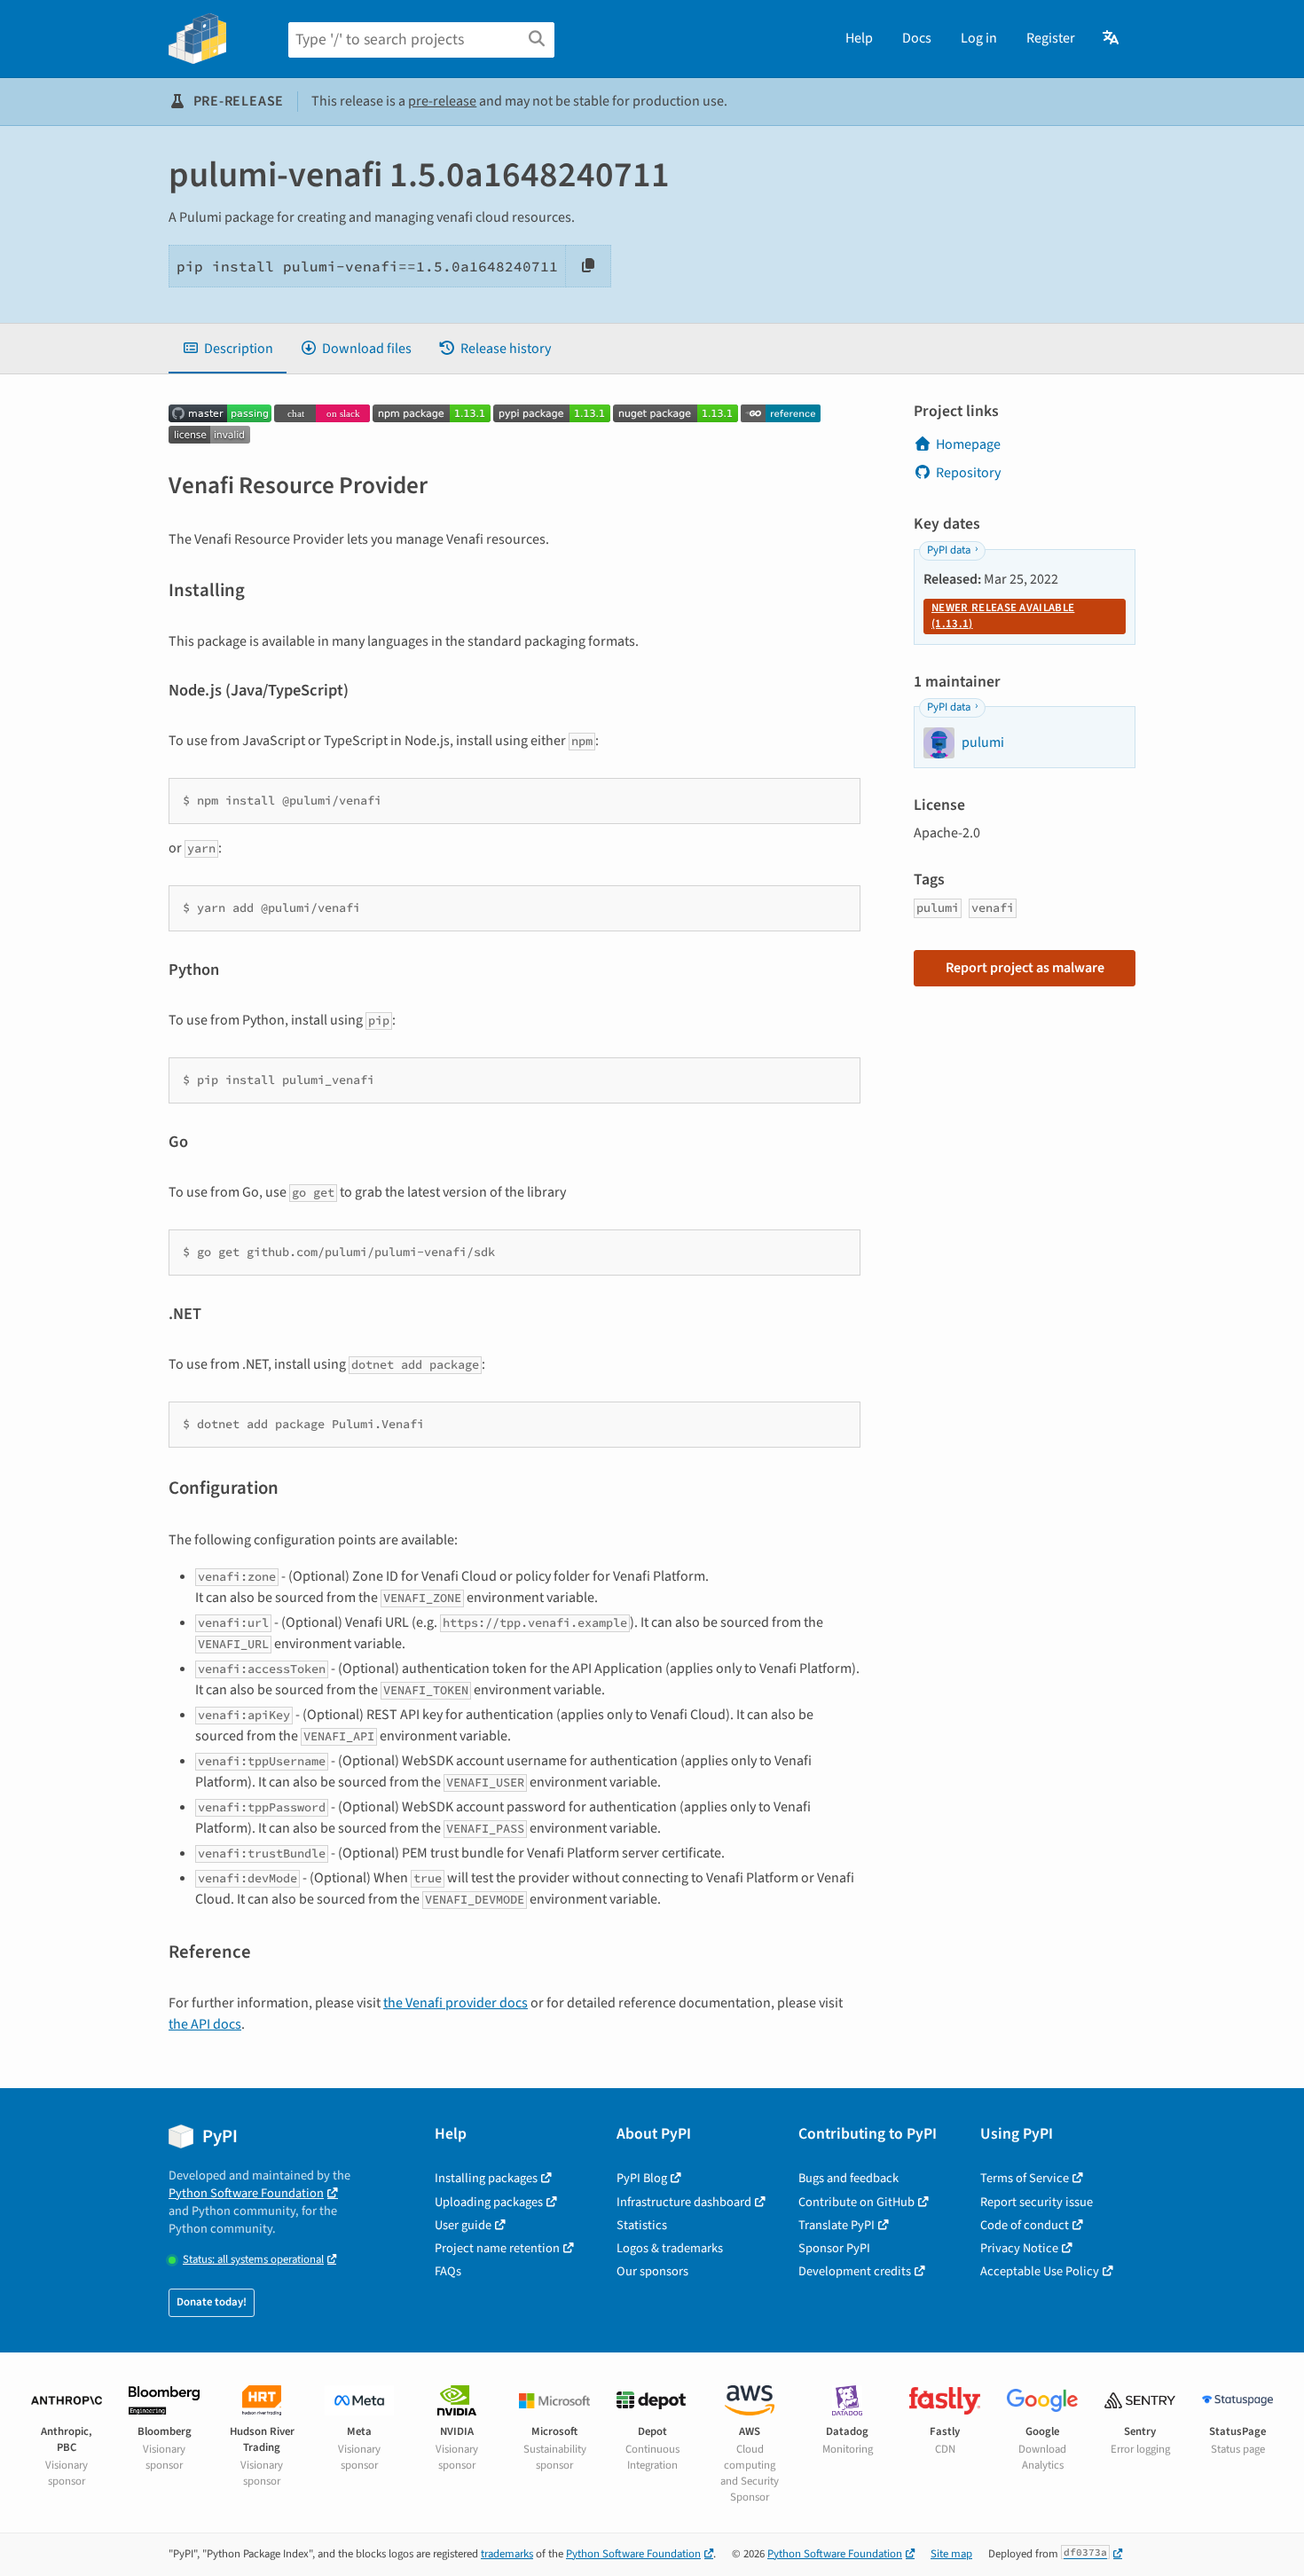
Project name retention (497, 2248)
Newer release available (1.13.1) (1003, 616)
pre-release (442, 101)
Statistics (642, 2225)
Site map (951, 2554)
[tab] (228, 349)
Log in (979, 38)
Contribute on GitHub (856, 2202)
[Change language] (1112, 38)
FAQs (448, 2271)
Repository (968, 473)
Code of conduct (1025, 2225)
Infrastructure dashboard (684, 2202)
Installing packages (486, 2178)
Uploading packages (489, 2202)
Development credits (855, 2271)
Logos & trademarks (670, 2248)
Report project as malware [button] (1025, 968)
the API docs (205, 2024)
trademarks (507, 2554)
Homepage (968, 444)
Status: (253, 2260)
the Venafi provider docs (456, 2003)
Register (1051, 38)
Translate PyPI (837, 2225)
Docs (917, 38)
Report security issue (1037, 2202)
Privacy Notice (1019, 2248)
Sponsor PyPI (834, 2248)
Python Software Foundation (246, 2193)
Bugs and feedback (848, 2178)
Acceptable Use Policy (1040, 2271)
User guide (463, 2225)
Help (859, 38)
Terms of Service (1025, 2178)
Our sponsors (652, 2271)
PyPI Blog (642, 2178)
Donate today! (212, 2302)
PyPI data (949, 550)
